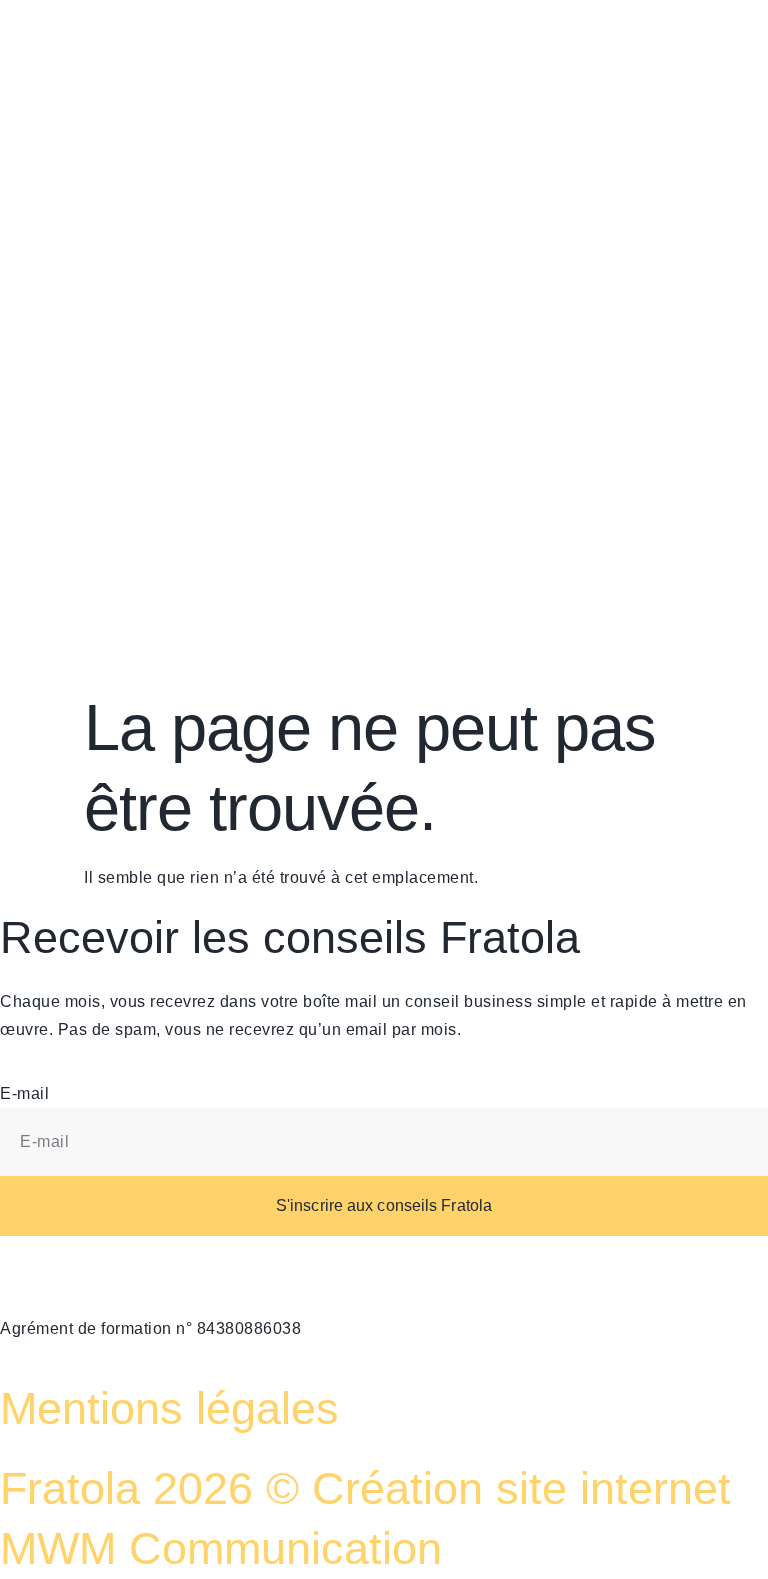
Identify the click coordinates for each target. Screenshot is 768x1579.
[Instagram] (601, 35)
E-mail (24, 1093)
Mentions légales (169, 1408)
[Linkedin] (547, 35)
